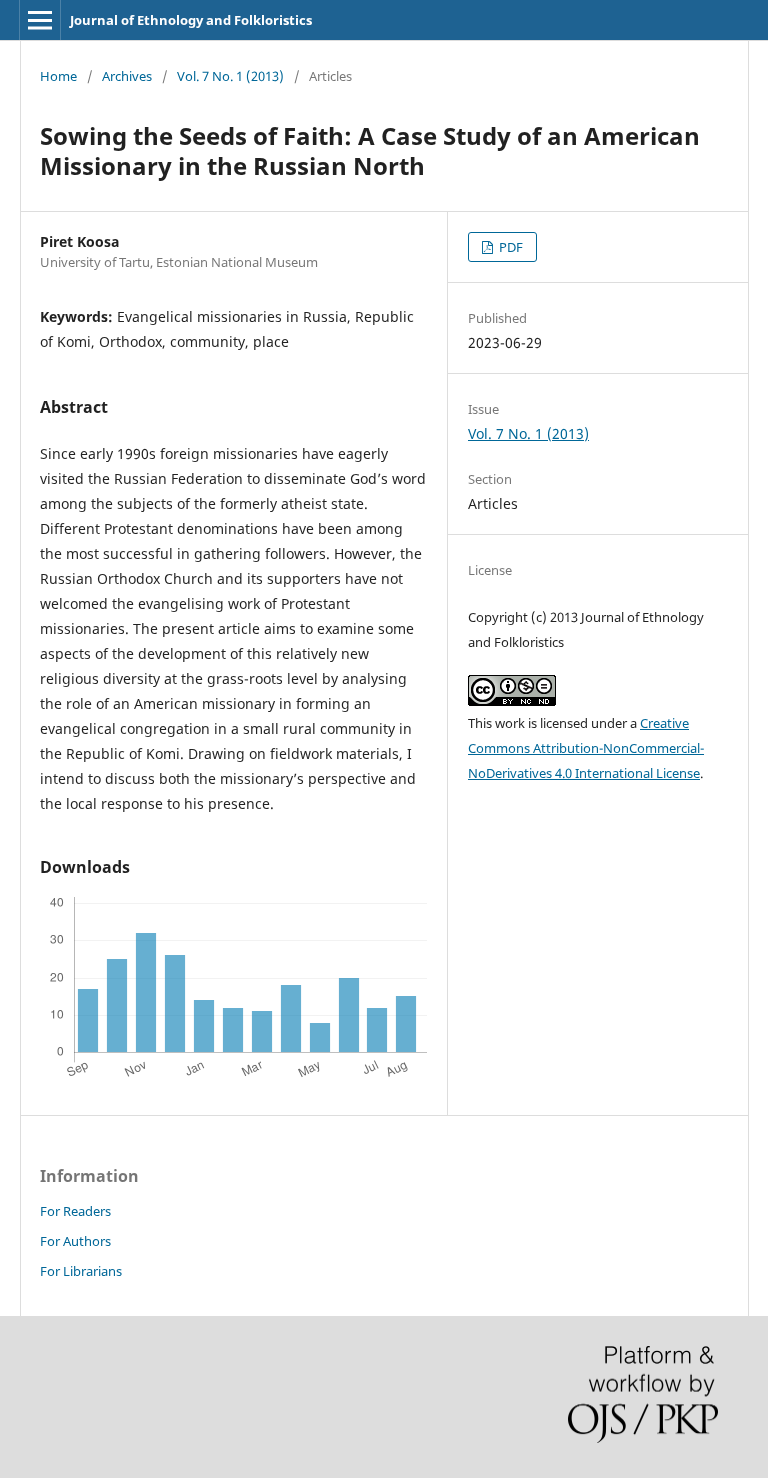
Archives (127, 76)
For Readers (75, 1211)
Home (58, 76)
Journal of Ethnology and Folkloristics (191, 20)
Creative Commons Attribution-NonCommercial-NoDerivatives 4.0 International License (586, 748)
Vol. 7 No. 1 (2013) (230, 76)
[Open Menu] (40, 20)
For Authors (75, 1241)
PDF (509, 247)
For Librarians (81, 1271)
